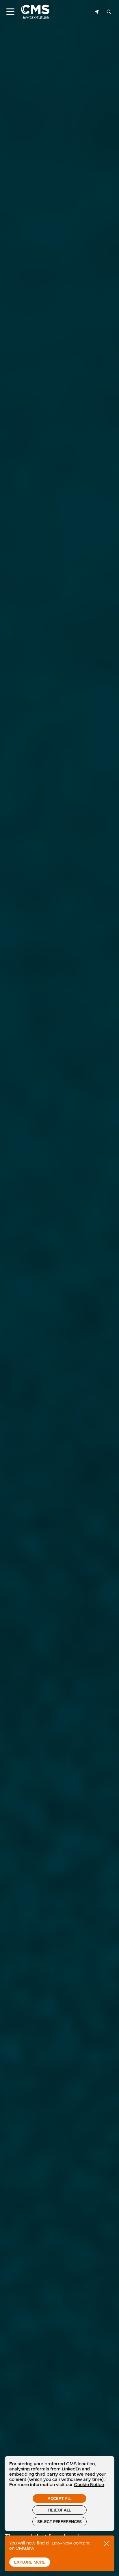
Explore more (30, 2562)
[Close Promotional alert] (106, 2544)
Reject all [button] (59, 2510)
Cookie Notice (89, 2484)
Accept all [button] (59, 2498)
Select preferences (59, 2522)
